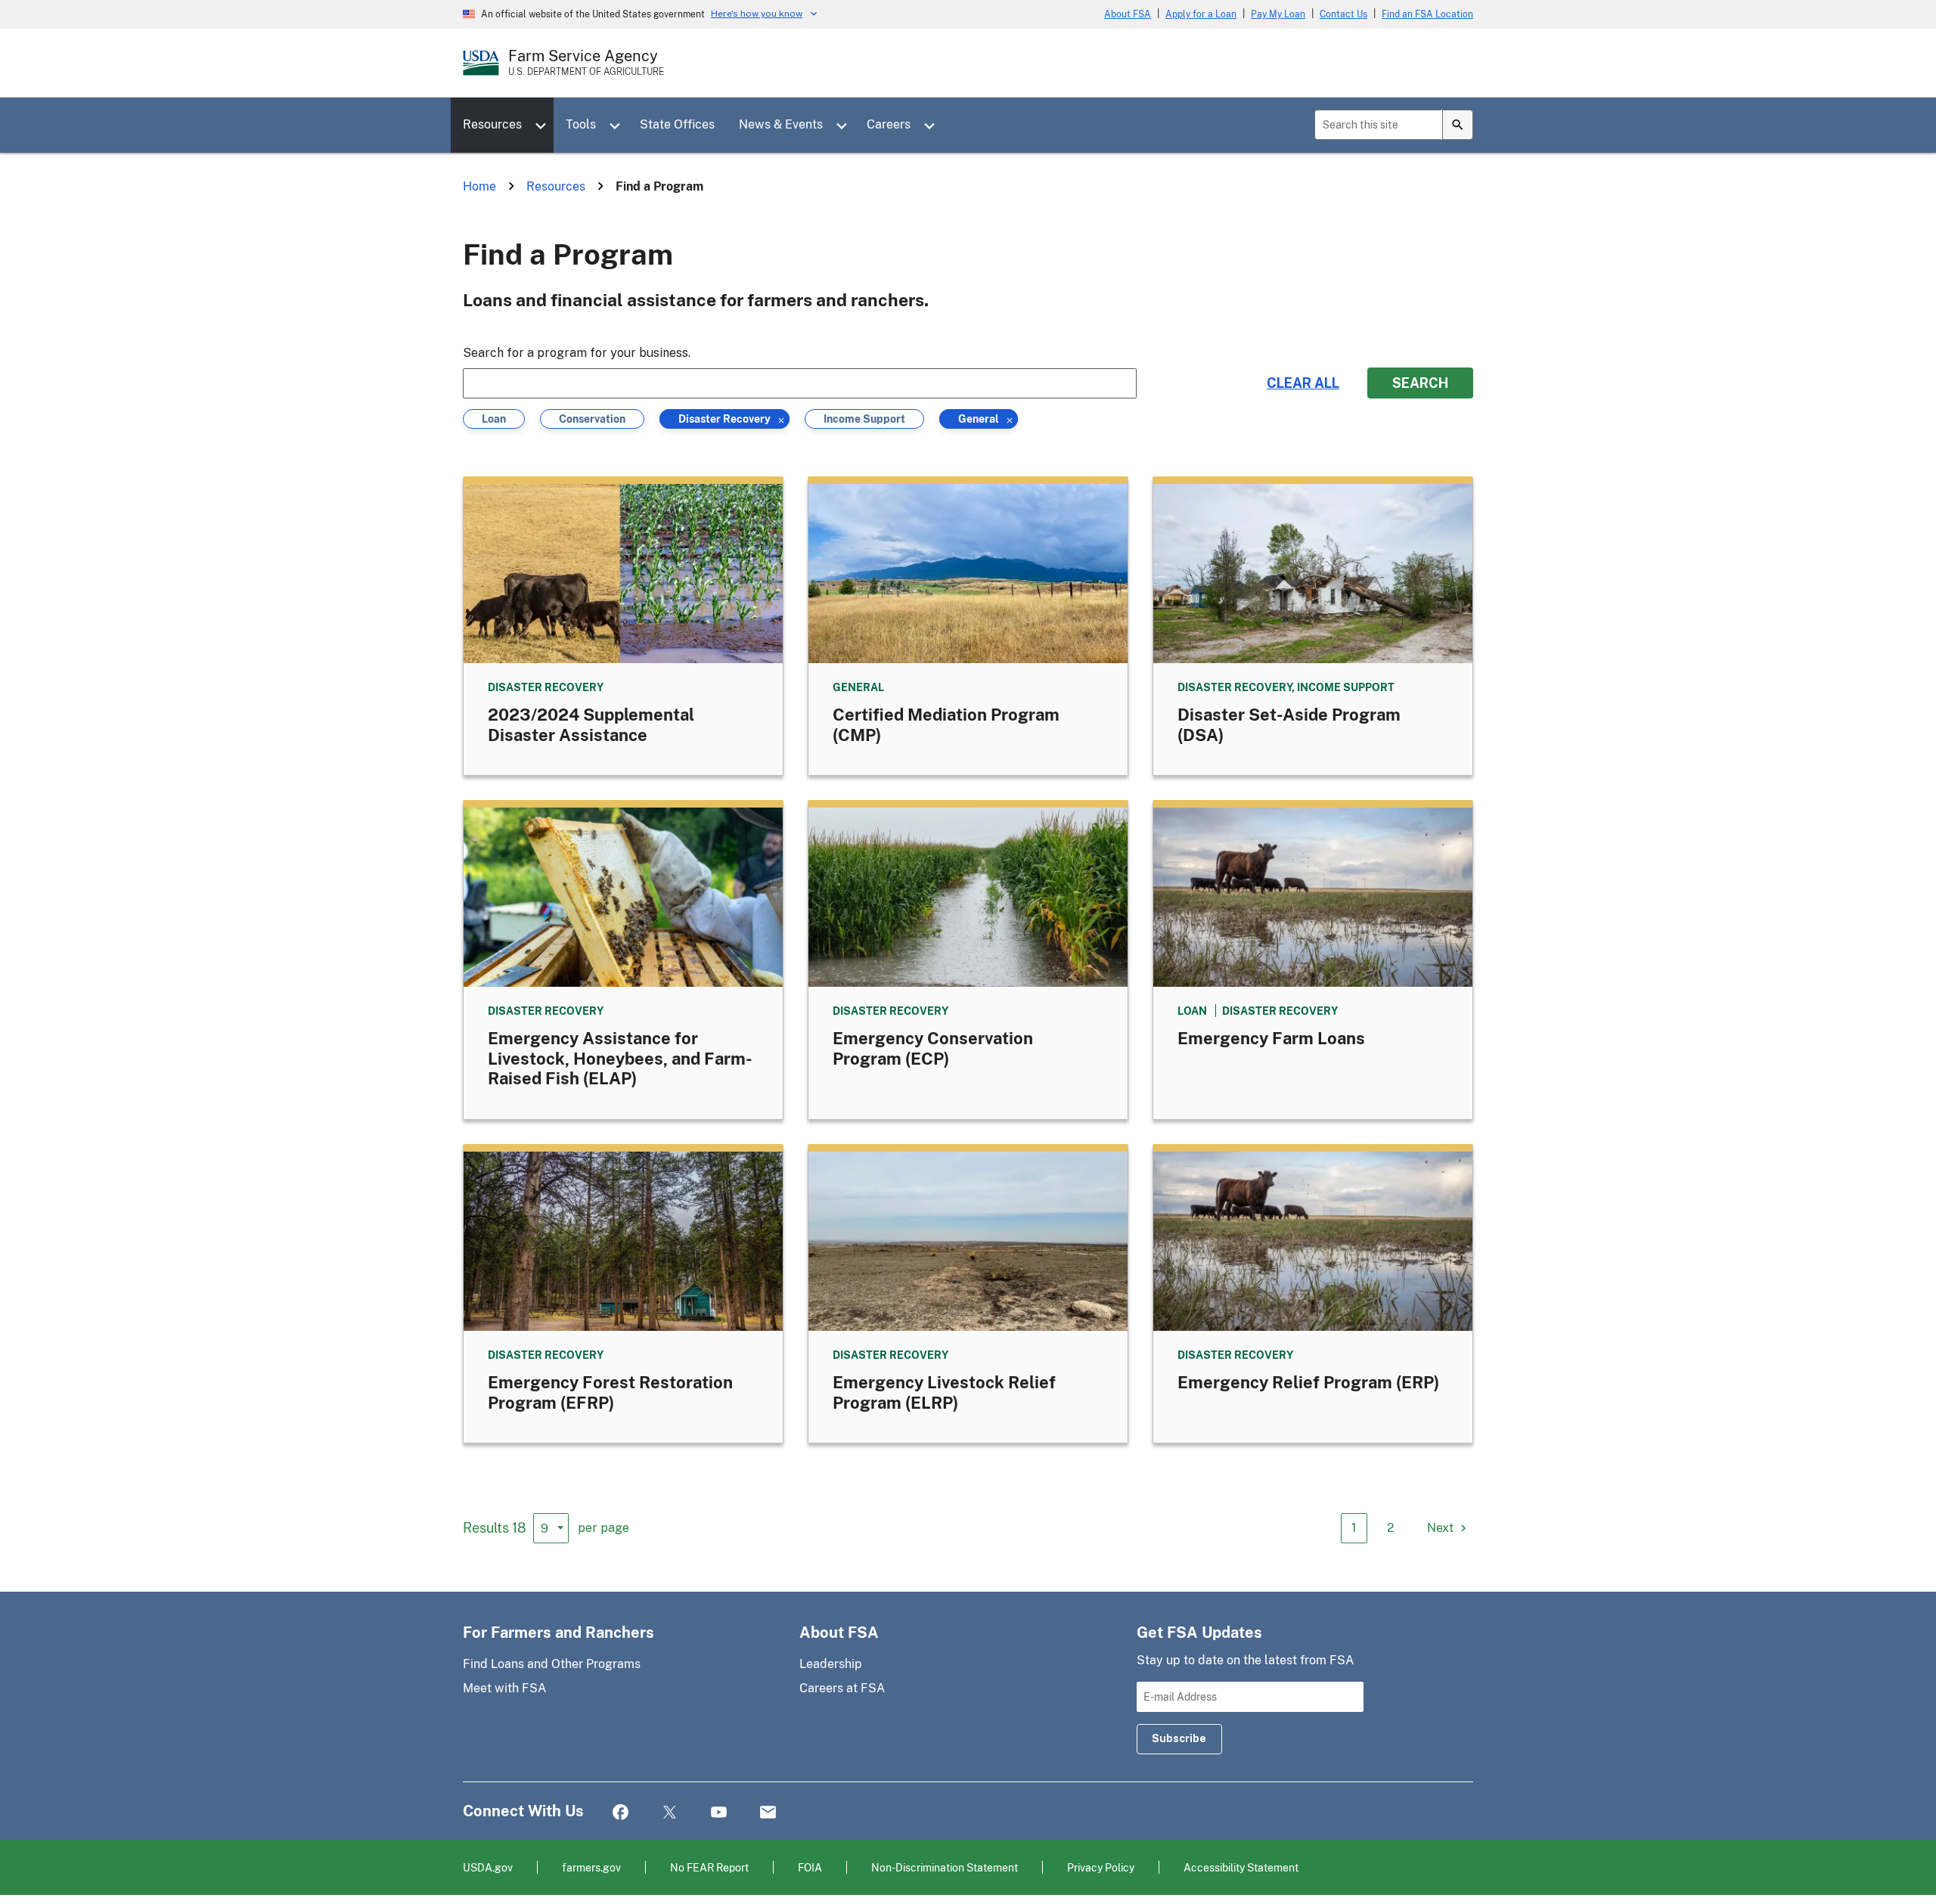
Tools (581, 124)
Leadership (831, 1664)
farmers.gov (591, 1867)
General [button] (979, 420)
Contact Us (1343, 14)
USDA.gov (488, 1867)
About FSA (1128, 14)
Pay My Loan (1278, 14)
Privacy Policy (1101, 1867)
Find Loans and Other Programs (552, 1664)
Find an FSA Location (1427, 14)
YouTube (719, 1813)
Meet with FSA (504, 1688)
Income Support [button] (864, 420)
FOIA (810, 1867)
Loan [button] (496, 420)
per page (603, 1528)
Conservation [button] (592, 420)
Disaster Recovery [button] (724, 420)
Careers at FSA (842, 1688)
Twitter (670, 1813)
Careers (889, 124)
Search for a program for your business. (577, 353)
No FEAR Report (709, 1867)
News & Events (781, 124)
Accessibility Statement (1241, 1867)
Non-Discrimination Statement (945, 1867)
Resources (492, 124)
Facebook (621, 1813)
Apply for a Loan (1201, 14)
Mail (768, 1813)
